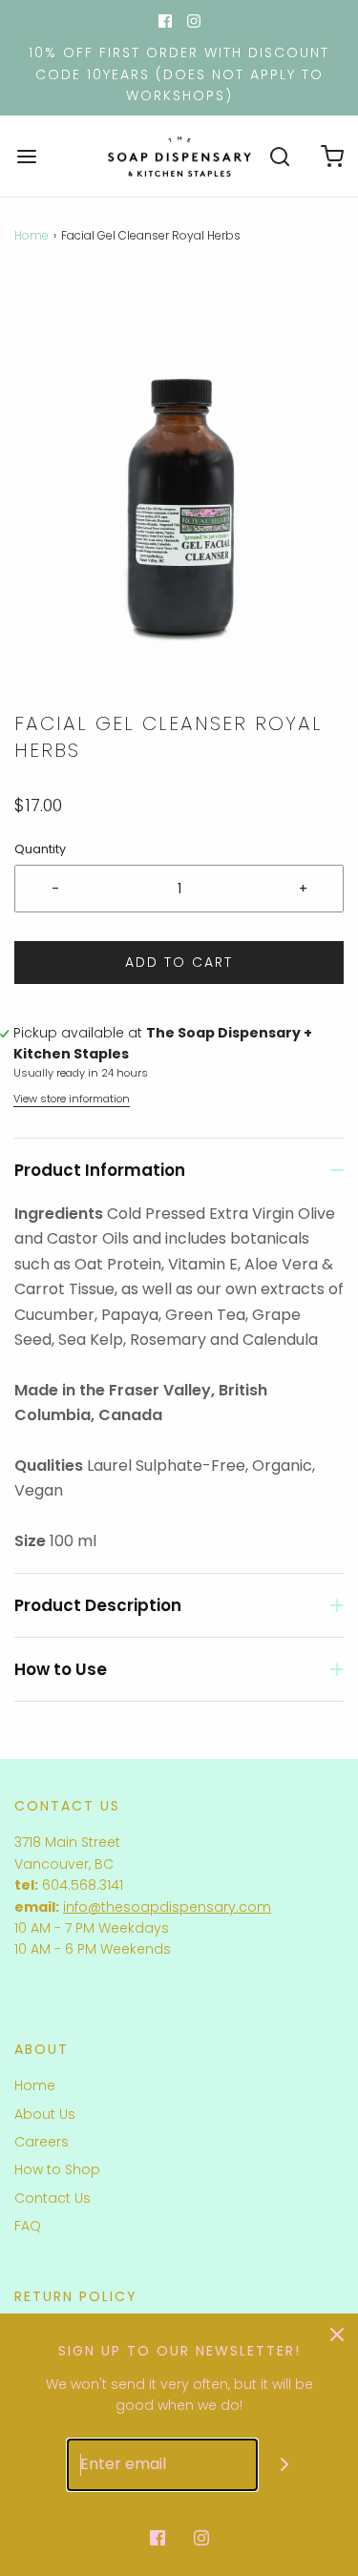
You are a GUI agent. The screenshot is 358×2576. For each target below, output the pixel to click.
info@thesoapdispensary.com (167, 1907)
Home (32, 235)
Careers (42, 2142)
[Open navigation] (26, 156)
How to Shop (57, 2169)
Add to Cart (179, 962)
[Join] (284, 2465)
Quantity (40, 849)
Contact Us (53, 2198)
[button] (179, 492)
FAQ (28, 2226)
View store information (72, 1099)
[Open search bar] (279, 156)
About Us (45, 2114)
